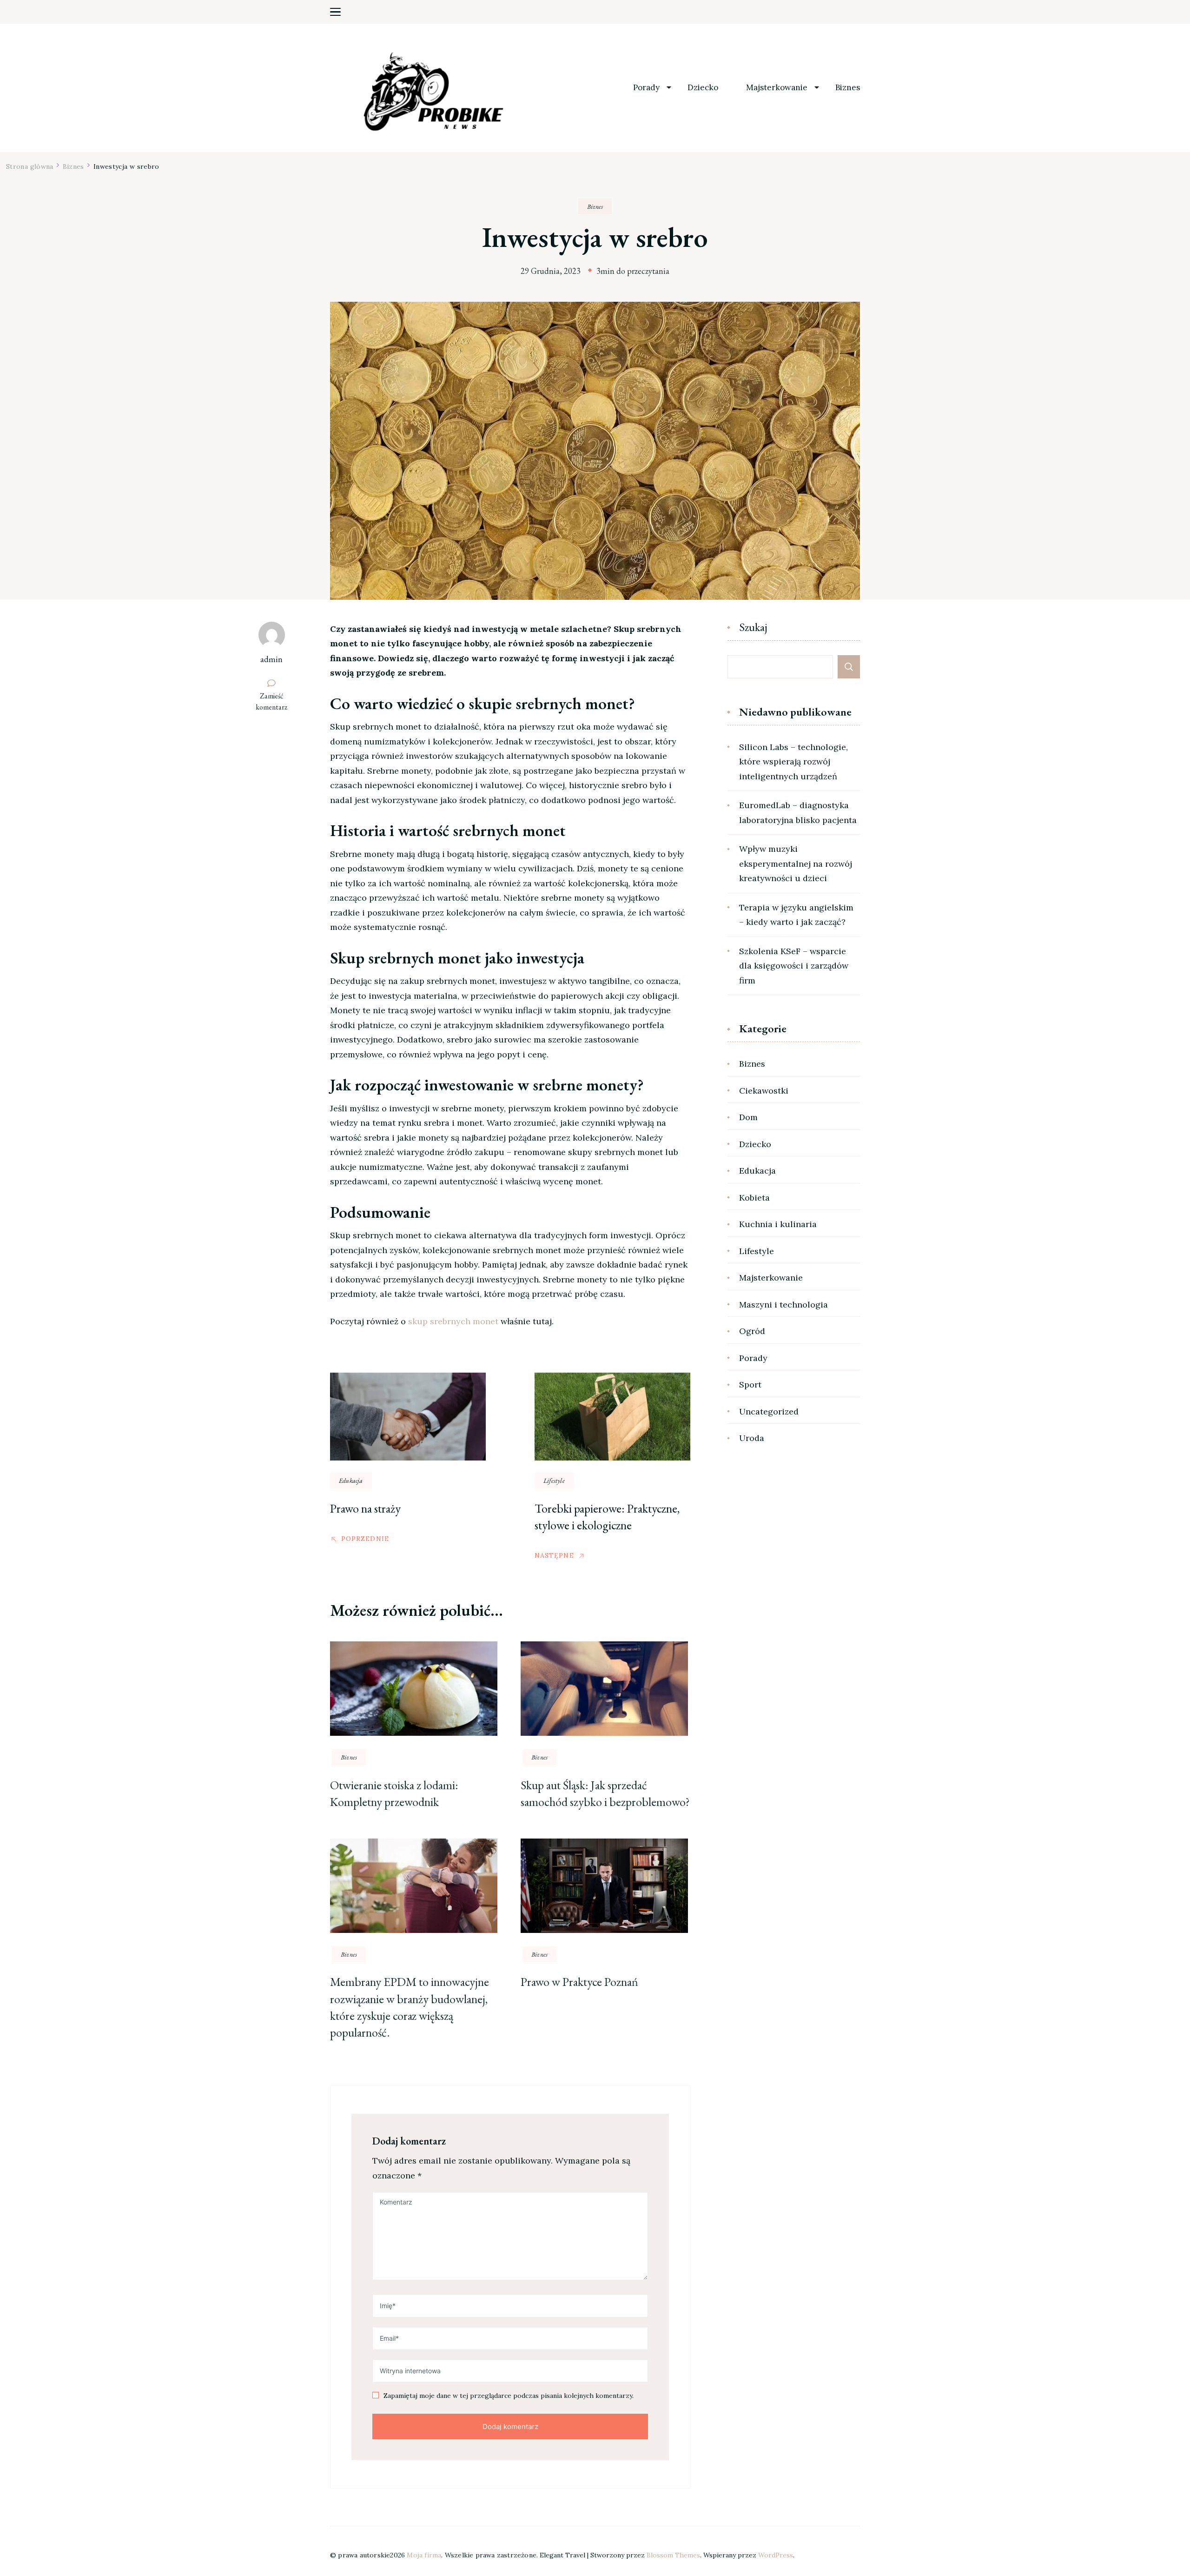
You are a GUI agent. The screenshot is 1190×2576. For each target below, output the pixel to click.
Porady (646, 88)
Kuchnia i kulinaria (778, 1224)
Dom (748, 1117)
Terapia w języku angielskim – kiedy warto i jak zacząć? (796, 915)
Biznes (848, 88)
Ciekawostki (764, 1091)
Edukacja (351, 1481)
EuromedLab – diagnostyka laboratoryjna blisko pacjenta (798, 813)
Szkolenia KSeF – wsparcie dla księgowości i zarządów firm (794, 966)
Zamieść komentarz (276, 702)
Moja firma (424, 2555)
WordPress (776, 2555)
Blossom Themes (673, 2555)
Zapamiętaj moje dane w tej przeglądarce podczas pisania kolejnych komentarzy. (509, 2396)
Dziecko (703, 88)
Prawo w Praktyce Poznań (579, 1982)
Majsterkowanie (777, 88)
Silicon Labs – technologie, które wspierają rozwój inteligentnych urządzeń (793, 762)
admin (271, 659)
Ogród (752, 1331)
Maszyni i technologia (783, 1305)
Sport (750, 1384)
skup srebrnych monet (453, 1321)
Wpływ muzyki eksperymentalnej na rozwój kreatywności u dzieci (796, 863)
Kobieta (754, 1198)
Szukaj (753, 628)
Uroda (752, 1438)
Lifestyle (554, 1481)
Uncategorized (769, 1411)
